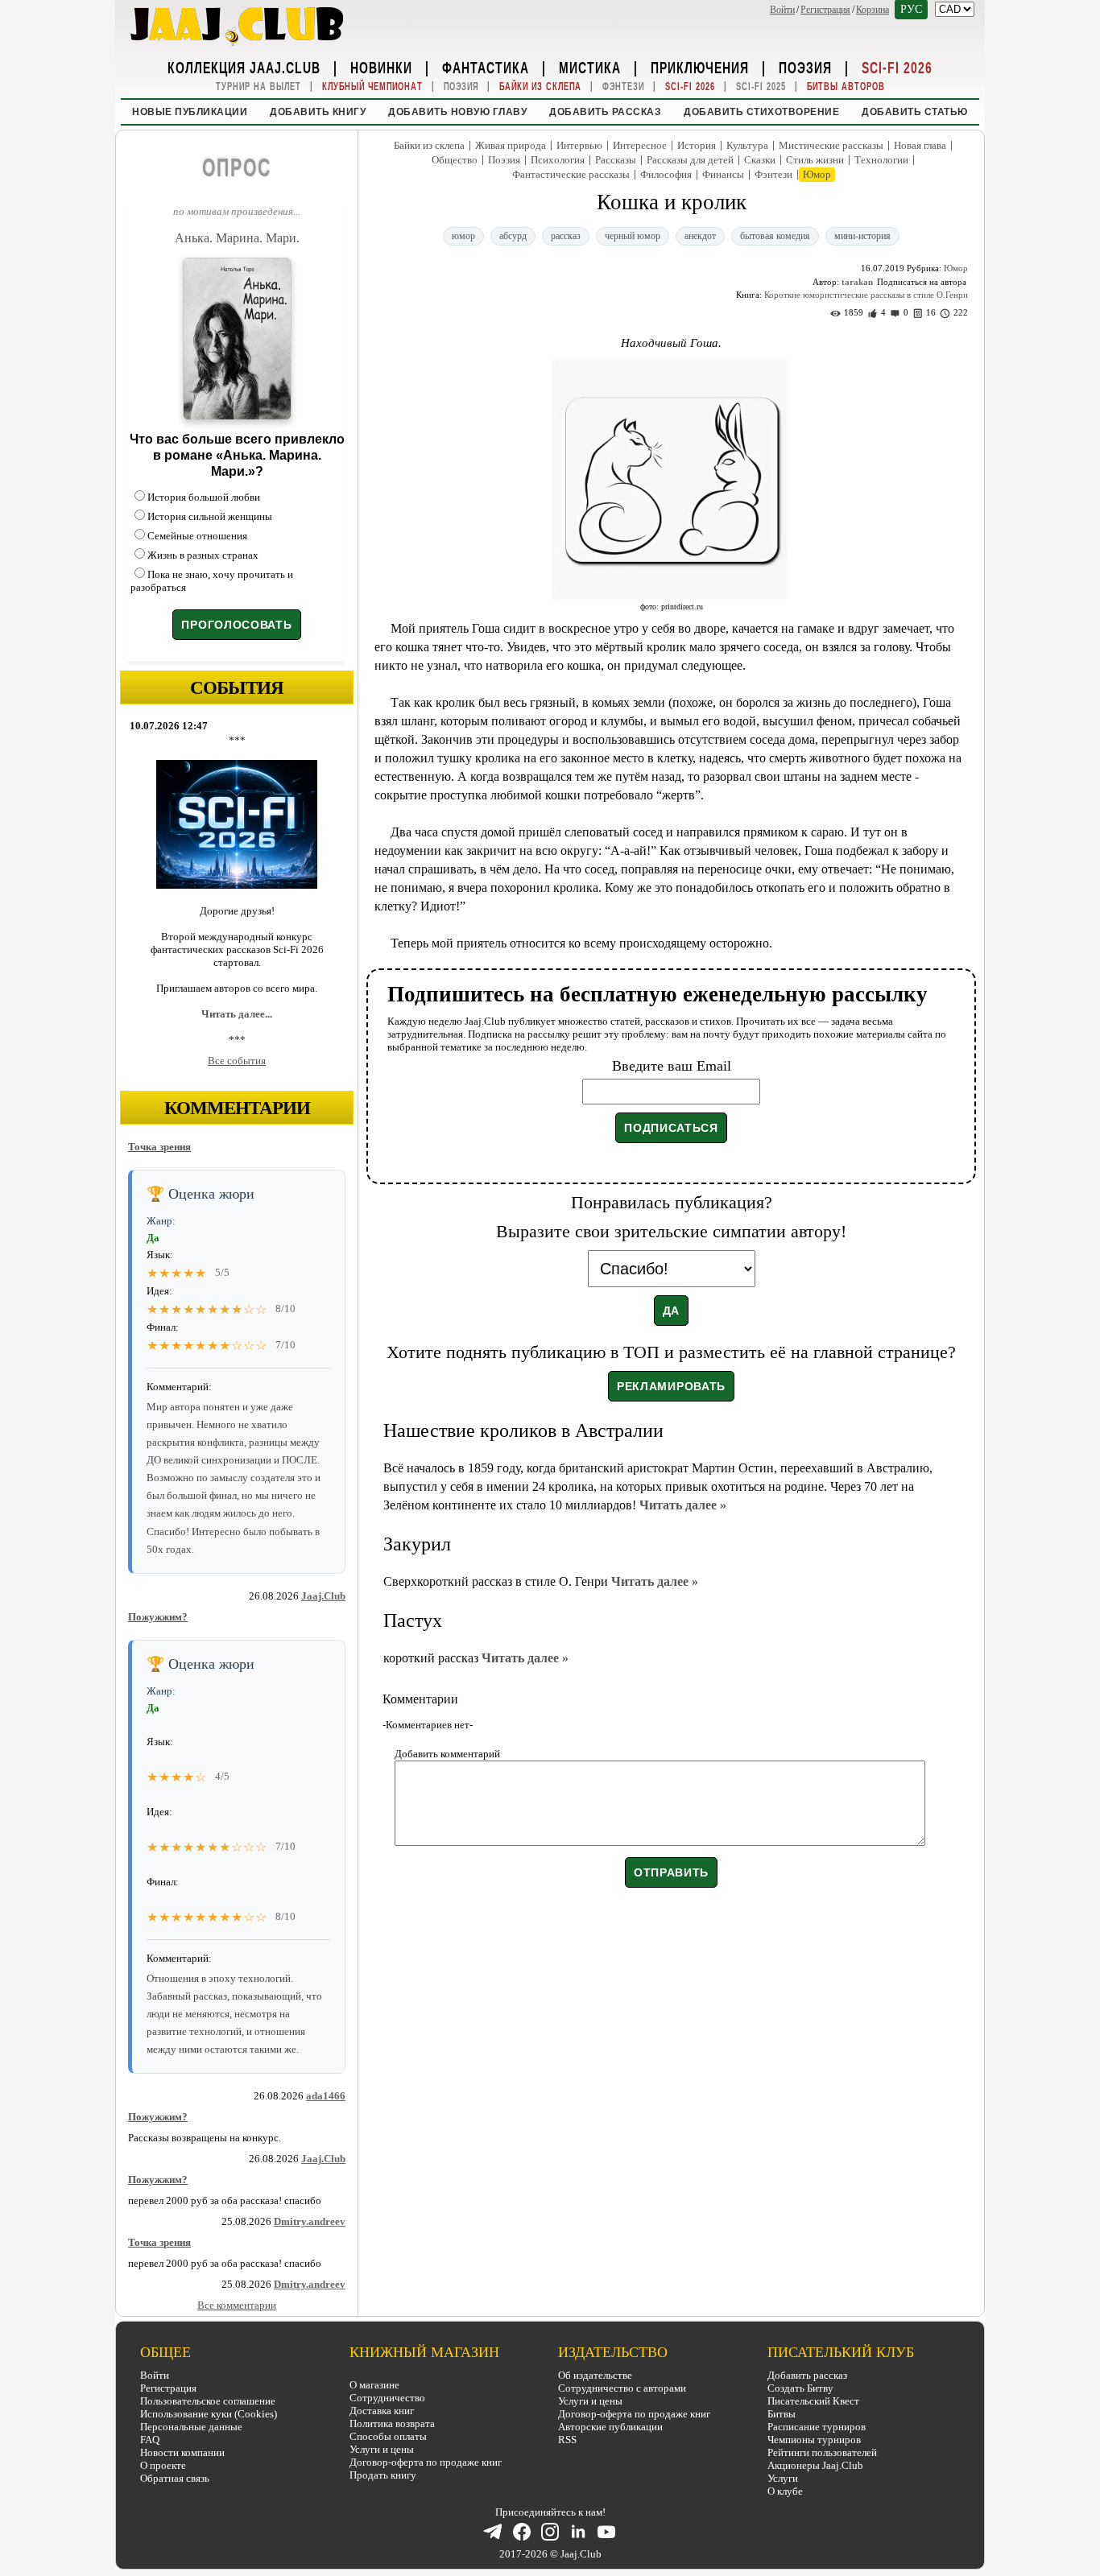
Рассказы (616, 160)
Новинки (381, 67)
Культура (747, 145)
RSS (567, 2440)
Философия (666, 174)
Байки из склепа (540, 87)
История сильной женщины (210, 516)
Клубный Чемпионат (372, 87)
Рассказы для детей (690, 160)
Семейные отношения (197, 536)
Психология (558, 160)
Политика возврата (392, 2423)
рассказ (566, 236)
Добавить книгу (318, 112)
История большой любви (204, 497)
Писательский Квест (813, 2401)
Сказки (760, 160)
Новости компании (182, 2452)
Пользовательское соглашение (208, 2401)
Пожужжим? (158, 1617)
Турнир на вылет (258, 87)
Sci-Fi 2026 (897, 67)
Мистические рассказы (831, 145)
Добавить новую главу (457, 112)
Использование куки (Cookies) (209, 2414)
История (697, 145)
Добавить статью (915, 112)
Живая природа (511, 145)
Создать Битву (800, 2388)
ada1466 (326, 2096)
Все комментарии (237, 2305)
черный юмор (633, 236)
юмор (463, 236)
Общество (455, 160)
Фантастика (486, 67)
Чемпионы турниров (814, 2440)
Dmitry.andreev (310, 2221)
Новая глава (920, 145)
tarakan (857, 282)
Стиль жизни (815, 160)
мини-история (862, 236)
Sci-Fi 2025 (761, 87)
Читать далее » (683, 1505)
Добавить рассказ (605, 112)
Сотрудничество (387, 2398)
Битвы (782, 2414)
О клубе (785, 2491)
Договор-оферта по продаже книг (426, 2462)
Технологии (881, 160)
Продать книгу (383, 2475)
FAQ (150, 2440)
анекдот (700, 236)
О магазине (374, 2385)
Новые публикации (190, 112)
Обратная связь (175, 2478)
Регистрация (825, 10)
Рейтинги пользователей (822, 2452)
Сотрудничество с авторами (622, 2388)
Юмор (817, 174)
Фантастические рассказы (571, 174)
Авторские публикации (610, 2427)
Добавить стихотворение (761, 112)
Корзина (873, 10)
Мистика (590, 67)
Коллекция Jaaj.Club (244, 67)
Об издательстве (595, 2375)
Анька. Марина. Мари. (237, 238)
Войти (782, 10)
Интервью (579, 145)
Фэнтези (623, 87)
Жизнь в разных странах (203, 555)
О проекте (163, 2465)
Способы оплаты (388, 2436)
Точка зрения (159, 1147)
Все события (237, 1061)
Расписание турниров (817, 2427)
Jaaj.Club (323, 1596)
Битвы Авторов (846, 87)
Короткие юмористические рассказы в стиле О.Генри (866, 295)
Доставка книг (382, 2411)
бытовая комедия (775, 236)
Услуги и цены (382, 2449)
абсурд (513, 236)
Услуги (783, 2478)
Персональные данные (191, 2427)
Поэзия (805, 67)
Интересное (640, 145)
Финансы (723, 174)
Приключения (700, 67)
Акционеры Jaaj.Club (815, 2465)
